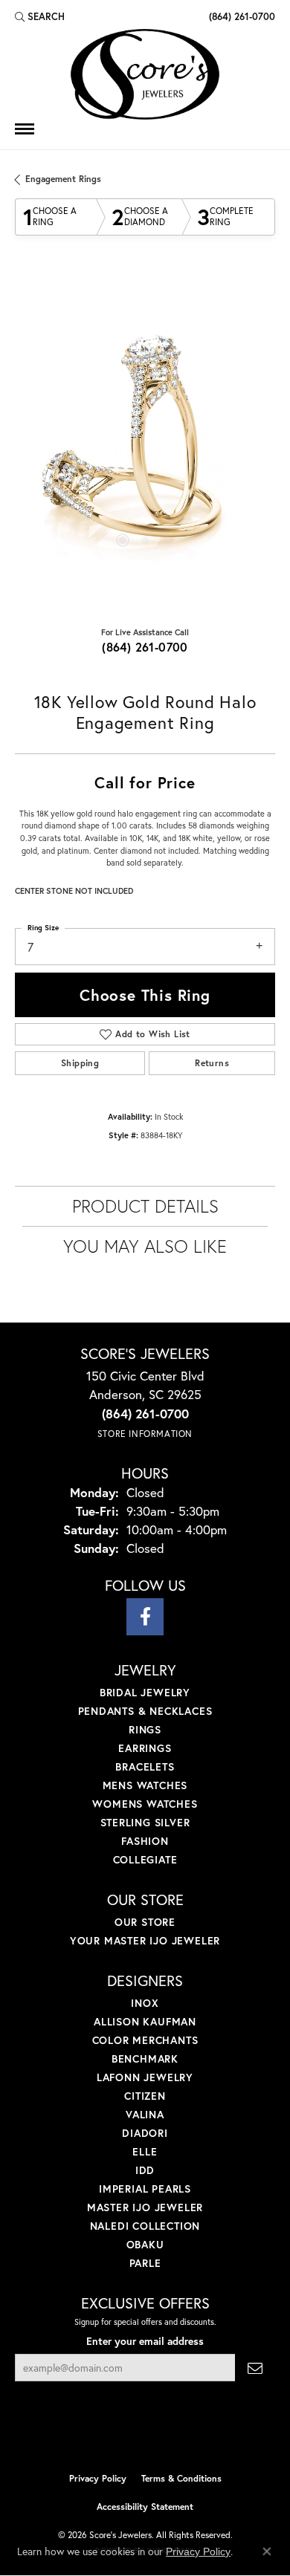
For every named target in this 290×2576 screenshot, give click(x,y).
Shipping (80, 1063)
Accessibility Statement (145, 2507)
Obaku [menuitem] (145, 2244)
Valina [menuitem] (145, 2114)
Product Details (145, 1206)
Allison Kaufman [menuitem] (145, 2021)
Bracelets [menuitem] (145, 1766)
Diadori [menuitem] (145, 2133)
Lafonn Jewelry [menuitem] (145, 2077)
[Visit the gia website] (169, 2433)
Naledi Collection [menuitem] (145, 2226)
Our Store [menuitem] (145, 1922)
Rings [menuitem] (145, 1729)
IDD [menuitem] (145, 2170)
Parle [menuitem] (145, 2263)
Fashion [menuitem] (145, 1841)
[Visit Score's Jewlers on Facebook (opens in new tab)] (145, 1617)
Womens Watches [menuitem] (145, 1804)
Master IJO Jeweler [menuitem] (145, 2207)
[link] (241, 16)
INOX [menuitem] (145, 2003)
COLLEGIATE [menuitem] (145, 1859)
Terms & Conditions (181, 2478)
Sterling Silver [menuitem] (145, 1822)
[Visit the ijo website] (120, 2433)
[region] (145, 444)
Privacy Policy (98, 2478)
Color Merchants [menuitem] (145, 2040)
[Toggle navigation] (25, 129)
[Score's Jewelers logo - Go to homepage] (145, 74)
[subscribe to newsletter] (255, 2368)
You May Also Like (145, 1246)
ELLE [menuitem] (145, 2151)
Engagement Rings (63, 179)
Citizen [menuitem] (145, 2096)
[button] (40, 16)
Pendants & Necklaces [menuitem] (145, 1711)
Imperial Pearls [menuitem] (145, 2189)
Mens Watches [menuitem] (145, 1785)
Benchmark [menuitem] (145, 2058)
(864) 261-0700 (145, 647)
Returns (212, 1063)
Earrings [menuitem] (145, 1748)
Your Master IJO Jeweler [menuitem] (145, 1940)
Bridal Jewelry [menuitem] (145, 1692)
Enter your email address (145, 2341)
